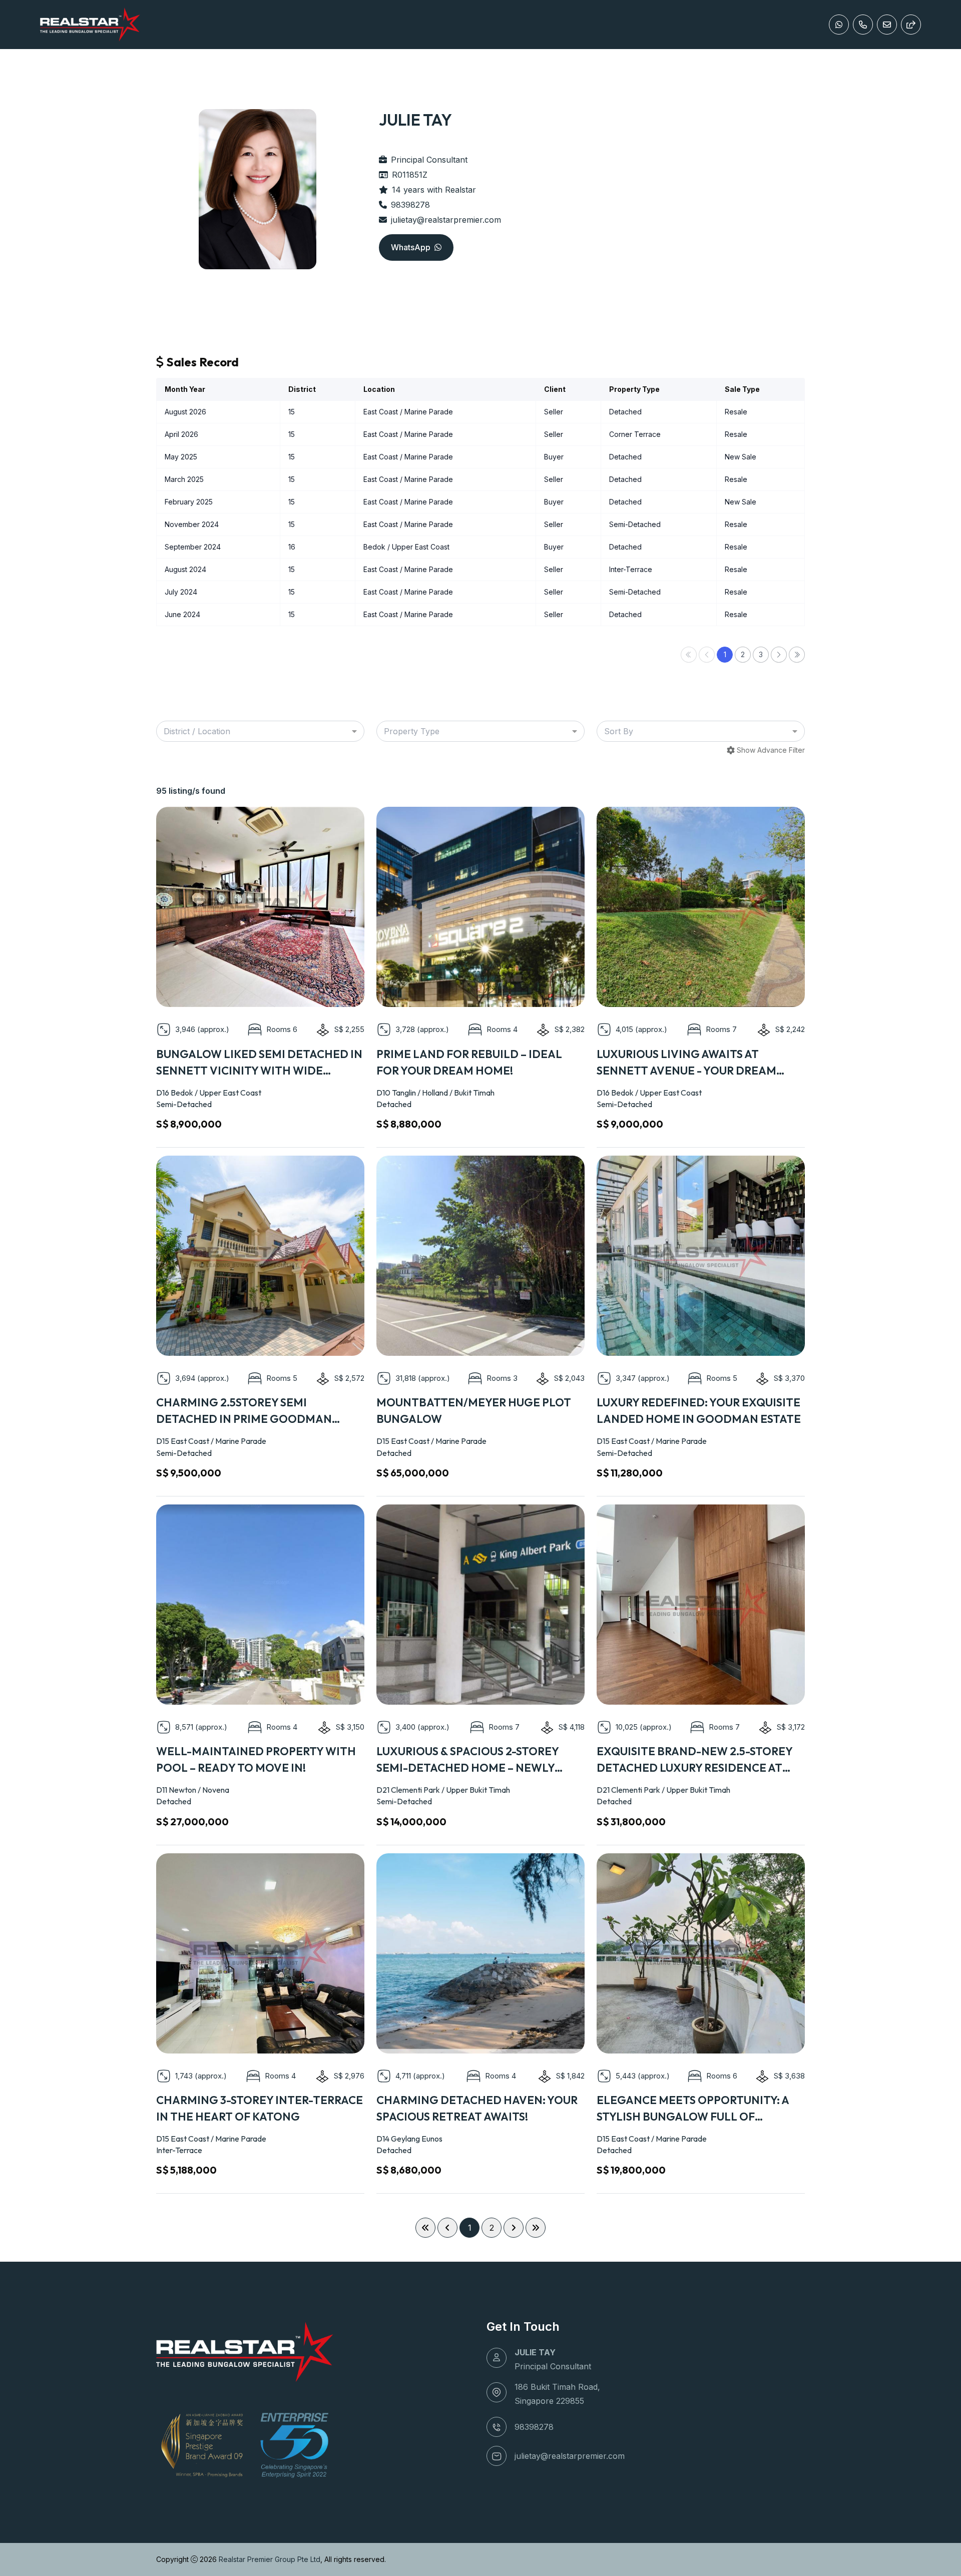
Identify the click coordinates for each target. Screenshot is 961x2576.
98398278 (410, 205)
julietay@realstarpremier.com (446, 220)
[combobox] (260, 731)
